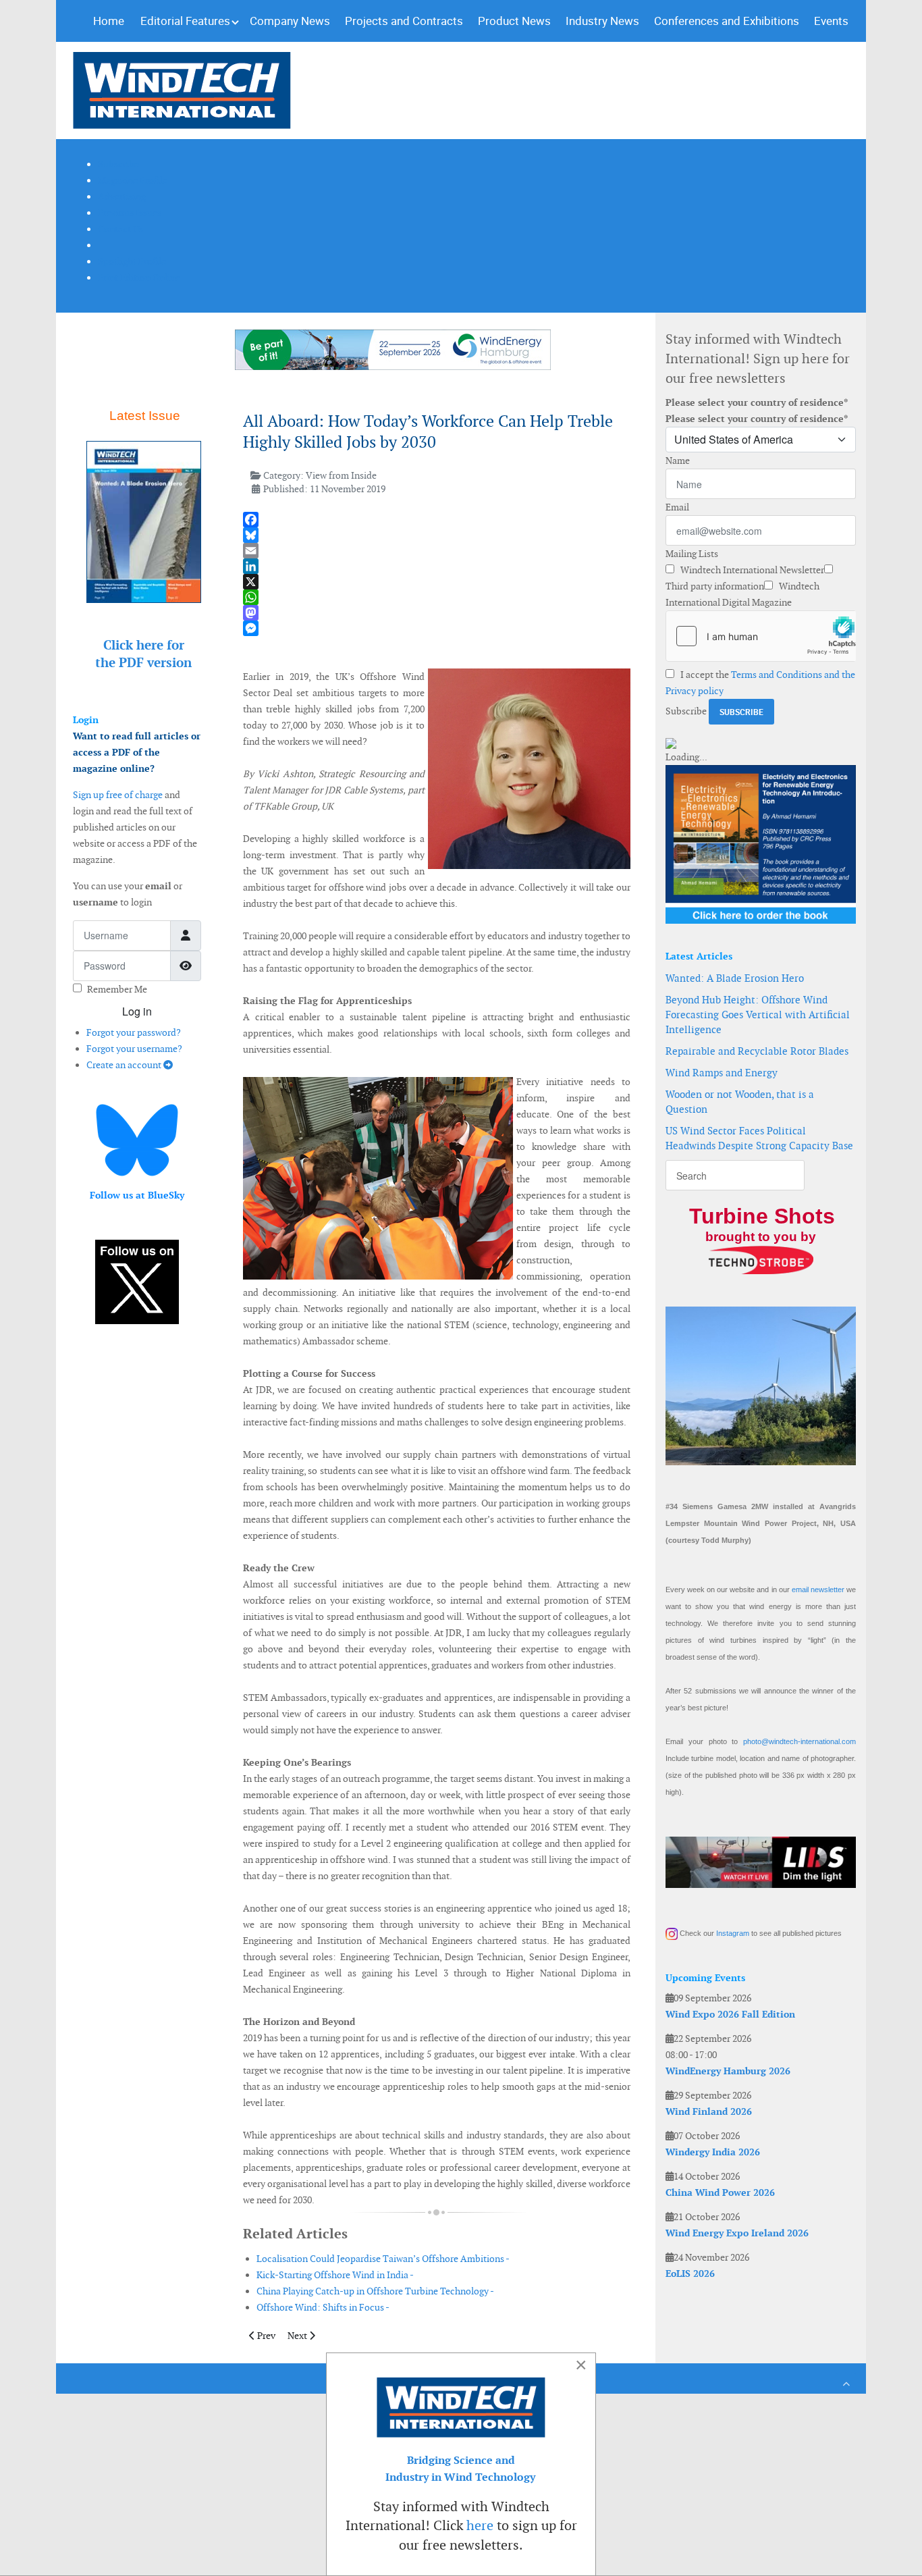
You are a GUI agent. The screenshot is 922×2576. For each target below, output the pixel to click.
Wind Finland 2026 (709, 2111)
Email (677, 507)
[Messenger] (437, 628)
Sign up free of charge (118, 795)
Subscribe (686, 711)
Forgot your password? (134, 1032)
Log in (137, 1011)
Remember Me (117, 989)
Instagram (733, 1933)
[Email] (437, 551)
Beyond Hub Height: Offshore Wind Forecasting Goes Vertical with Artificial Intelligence (758, 1015)
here (480, 2525)
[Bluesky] (437, 535)
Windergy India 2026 (713, 2152)
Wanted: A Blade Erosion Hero (735, 978)
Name (678, 461)
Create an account (125, 1065)
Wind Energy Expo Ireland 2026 (737, 2233)
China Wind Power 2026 (720, 2192)
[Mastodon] (437, 613)
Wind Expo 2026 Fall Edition (730, 2014)
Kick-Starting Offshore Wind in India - (335, 2275)
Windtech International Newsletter (751, 570)
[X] (437, 582)
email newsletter (818, 1589)
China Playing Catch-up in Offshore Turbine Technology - (375, 2291)
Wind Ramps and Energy (722, 1073)
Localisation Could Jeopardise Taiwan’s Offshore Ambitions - (383, 2259)
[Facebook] (437, 520)
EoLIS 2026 (690, 2273)
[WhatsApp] (437, 597)
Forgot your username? (134, 1049)
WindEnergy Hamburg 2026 (728, 2071)
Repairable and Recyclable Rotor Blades (757, 1051)
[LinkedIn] (437, 566)
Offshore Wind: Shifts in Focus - (323, 2307)
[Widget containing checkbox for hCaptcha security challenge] (761, 636)
